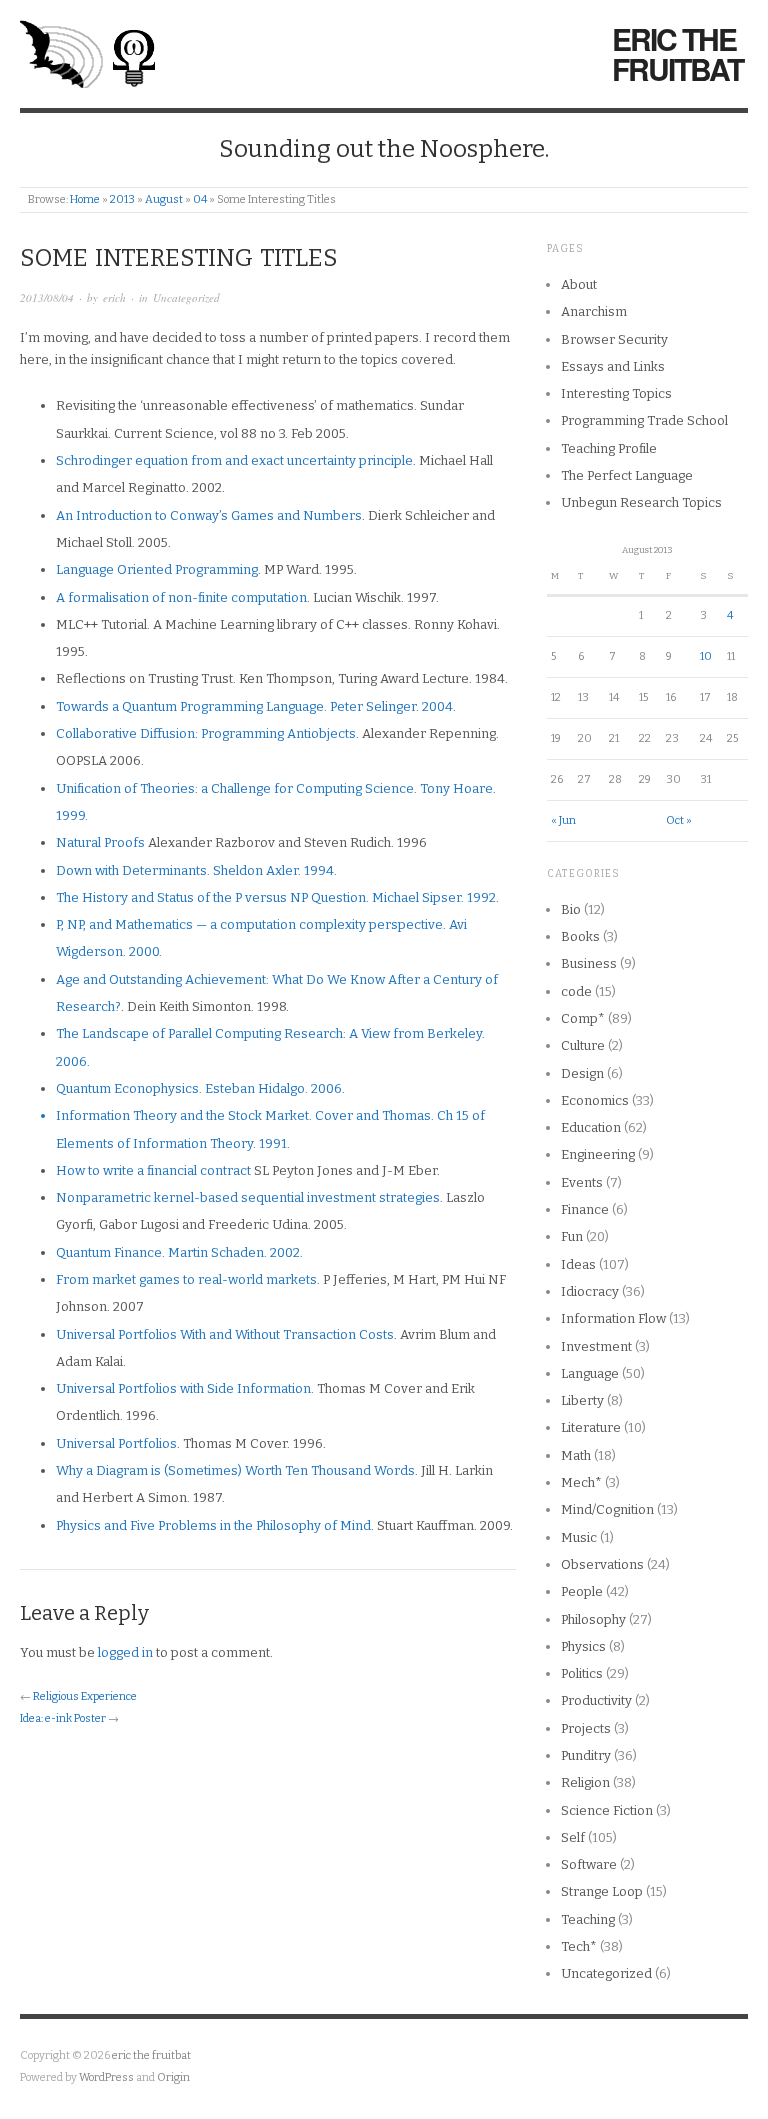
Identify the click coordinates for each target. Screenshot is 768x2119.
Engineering (598, 1154)
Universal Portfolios (116, 1443)
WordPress (106, 2077)
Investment (596, 1346)
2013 (122, 199)
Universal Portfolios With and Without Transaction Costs (225, 1334)
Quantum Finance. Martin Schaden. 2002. (179, 1252)
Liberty (582, 1400)
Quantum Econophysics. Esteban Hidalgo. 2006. (200, 1088)
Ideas (578, 1264)
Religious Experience (85, 1696)
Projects (586, 1728)
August (164, 199)
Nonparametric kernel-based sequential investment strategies (248, 1197)
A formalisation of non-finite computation (181, 597)
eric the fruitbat (677, 54)
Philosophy (593, 1619)
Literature (591, 1427)
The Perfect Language (627, 475)
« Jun (563, 820)
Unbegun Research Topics (641, 502)
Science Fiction (607, 1810)
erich (114, 297)
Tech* (579, 1946)
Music (579, 1537)
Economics (595, 1100)
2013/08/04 (47, 297)
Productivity (596, 1700)
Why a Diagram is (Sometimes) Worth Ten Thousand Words (235, 1470)
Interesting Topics (616, 393)
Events (582, 1182)
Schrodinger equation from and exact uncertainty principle (234, 460)
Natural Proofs (100, 842)
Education (591, 1127)
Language (590, 1373)
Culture (583, 1045)
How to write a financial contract (153, 1170)
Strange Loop (602, 1891)
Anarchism (594, 311)
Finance (585, 1209)
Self (573, 1837)
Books (580, 936)
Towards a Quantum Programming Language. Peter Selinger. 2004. (256, 706)
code (576, 991)
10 (706, 656)
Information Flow (613, 1318)
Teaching (588, 1919)
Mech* (581, 1482)
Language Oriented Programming (157, 569)
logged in (125, 1652)
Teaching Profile (609, 448)
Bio (571, 909)
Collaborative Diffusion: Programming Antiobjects (206, 733)
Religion (585, 1782)
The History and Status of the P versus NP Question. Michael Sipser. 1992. (277, 897)
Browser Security (614, 339)
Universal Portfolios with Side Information (183, 1388)
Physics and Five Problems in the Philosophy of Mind (213, 1525)
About (579, 284)
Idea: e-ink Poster (63, 1718)
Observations (602, 1564)
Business (589, 963)
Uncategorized (186, 297)
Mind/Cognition (607, 1509)
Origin (173, 2077)
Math (576, 1455)
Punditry (586, 1755)
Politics (582, 1673)
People (582, 1591)
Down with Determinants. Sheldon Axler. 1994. (196, 870)
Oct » (679, 820)
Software (589, 1864)
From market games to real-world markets (186, 1279)
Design (582, 1073)
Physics (583, 1646)
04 (200, 199)
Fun (572, 1236)
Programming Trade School (644, 420)
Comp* (583, 1018)
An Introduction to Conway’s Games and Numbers (209, 515)
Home (85, 199)
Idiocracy (590, 1291)
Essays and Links (613, 366)
